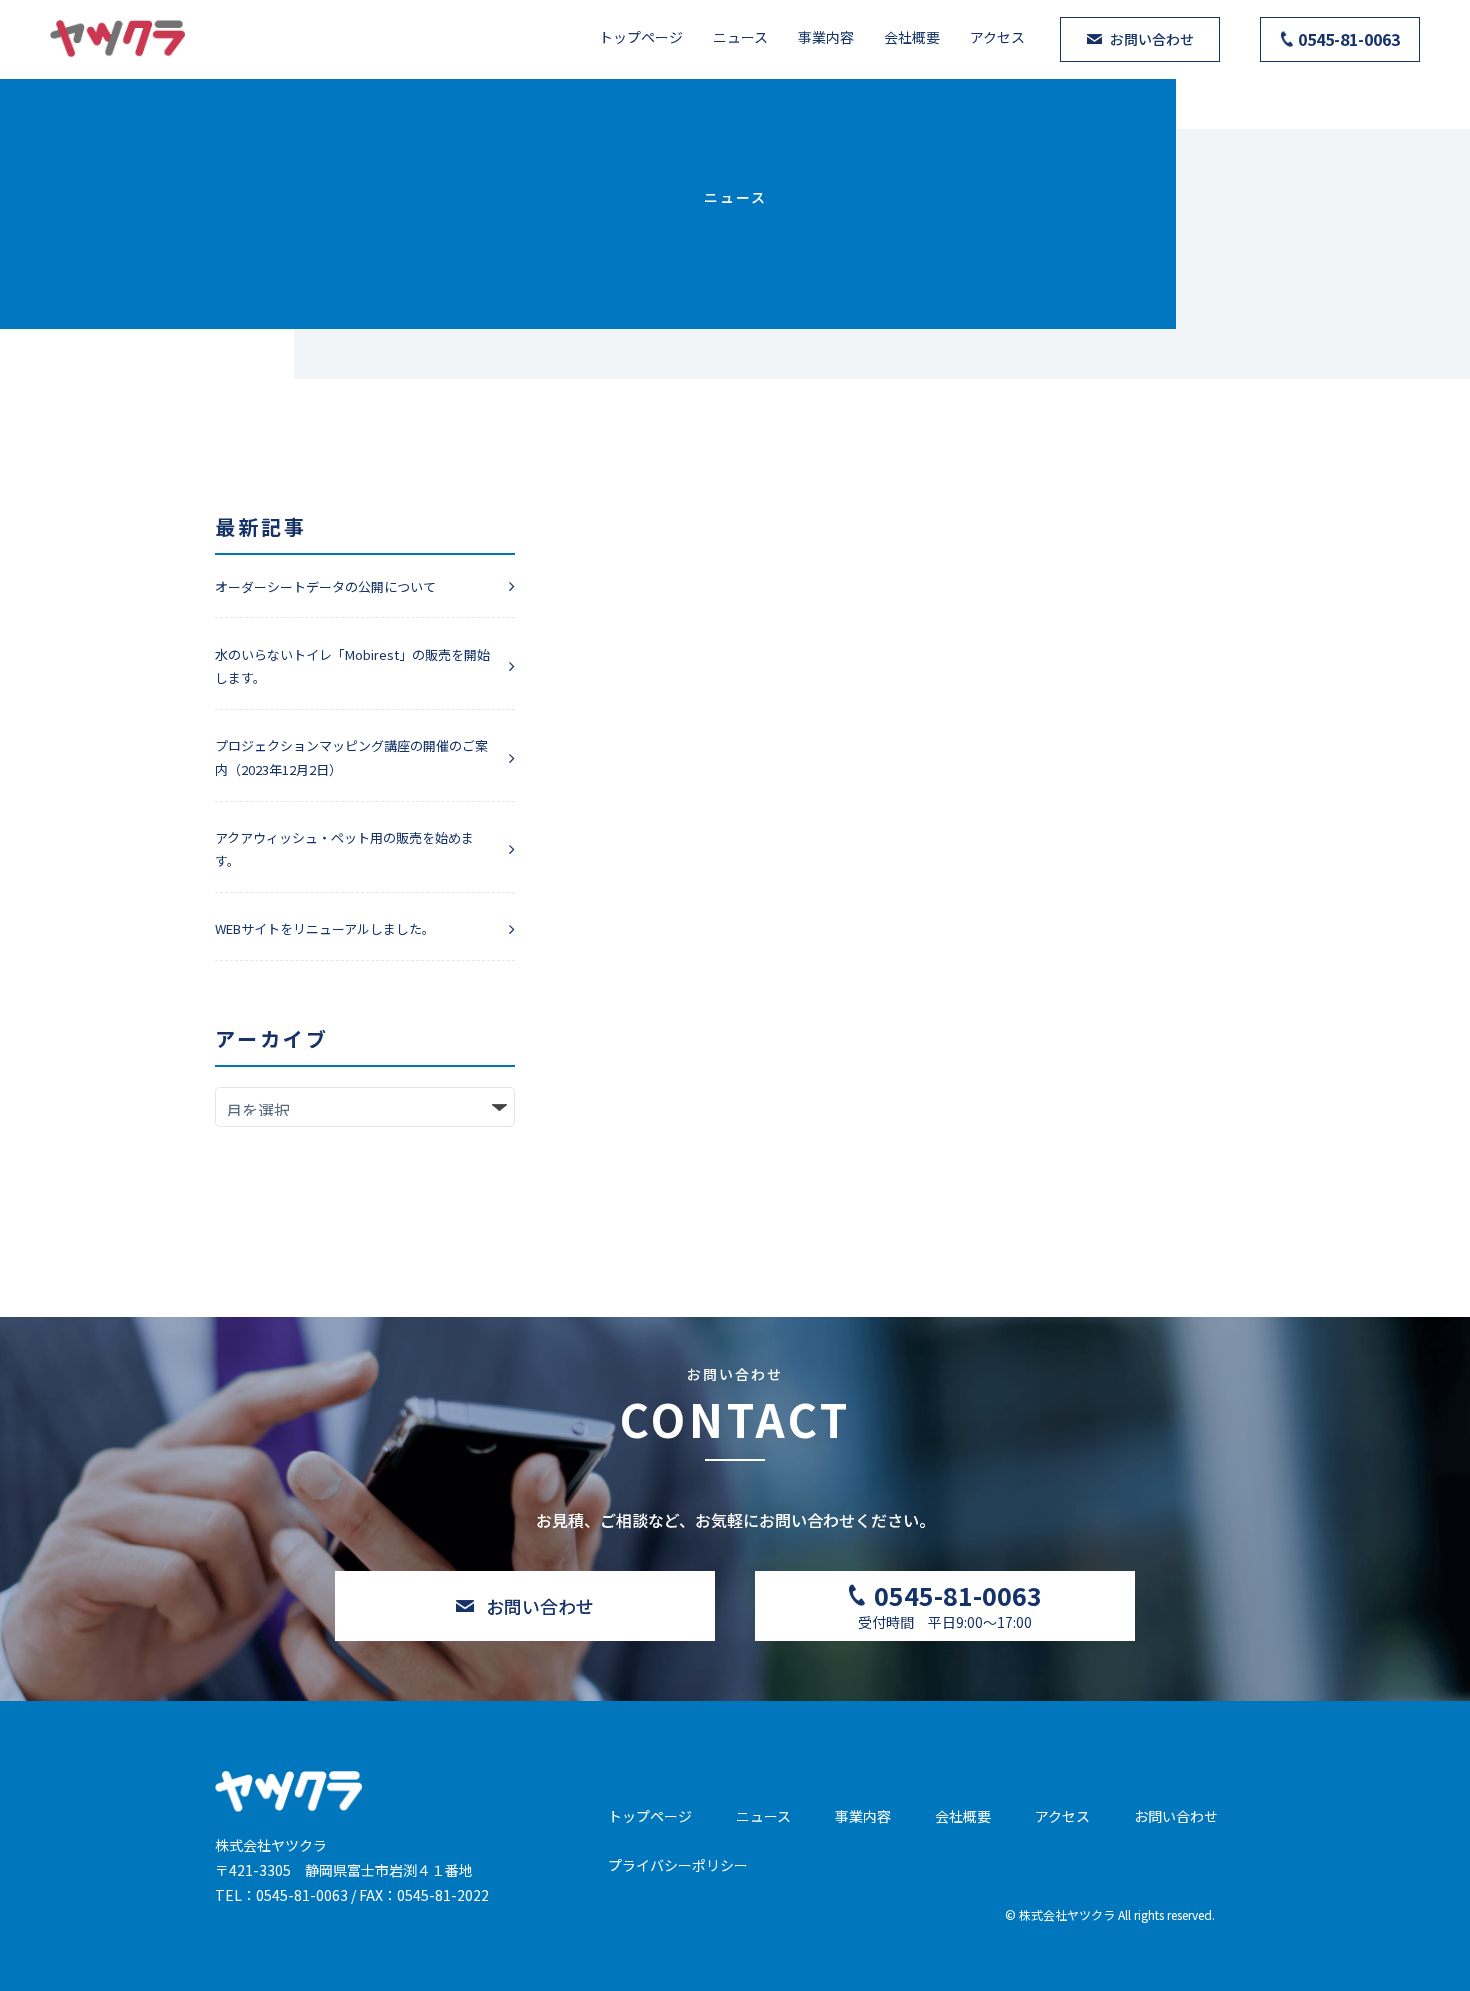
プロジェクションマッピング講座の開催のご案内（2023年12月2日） (351, 757)
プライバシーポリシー (678, 1865)
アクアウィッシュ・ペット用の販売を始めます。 (344, 849)
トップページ (641, 37)
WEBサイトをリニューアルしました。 (325, 928)
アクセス (997, 37)
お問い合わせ (1176, 1816)
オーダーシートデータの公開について (325, 586)
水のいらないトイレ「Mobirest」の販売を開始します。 (352, 666)
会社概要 (912, 37)
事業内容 (826, 37)
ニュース (740, 37)
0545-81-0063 (302, 1895)
